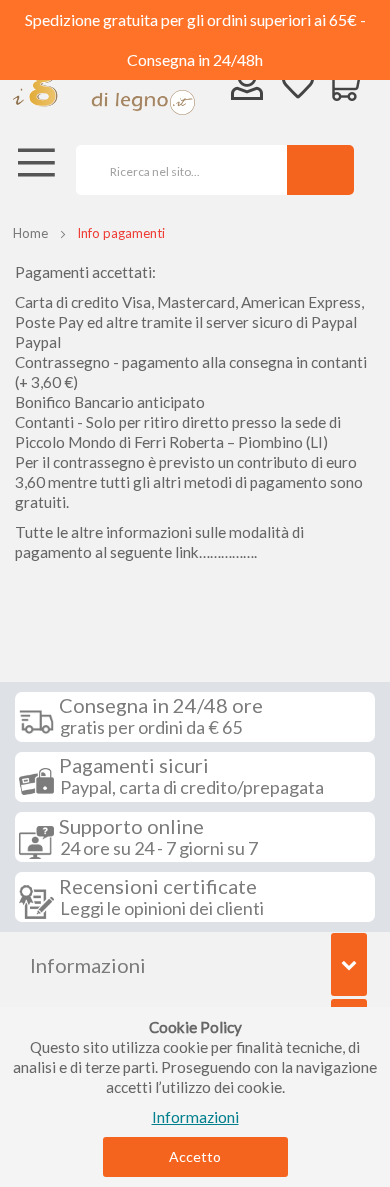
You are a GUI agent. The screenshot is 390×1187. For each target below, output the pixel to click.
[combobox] (174, 170)
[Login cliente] (247, 88)
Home (30, 233)
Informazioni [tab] (88, 965)
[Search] (320, 170)
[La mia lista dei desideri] (298, 86)
